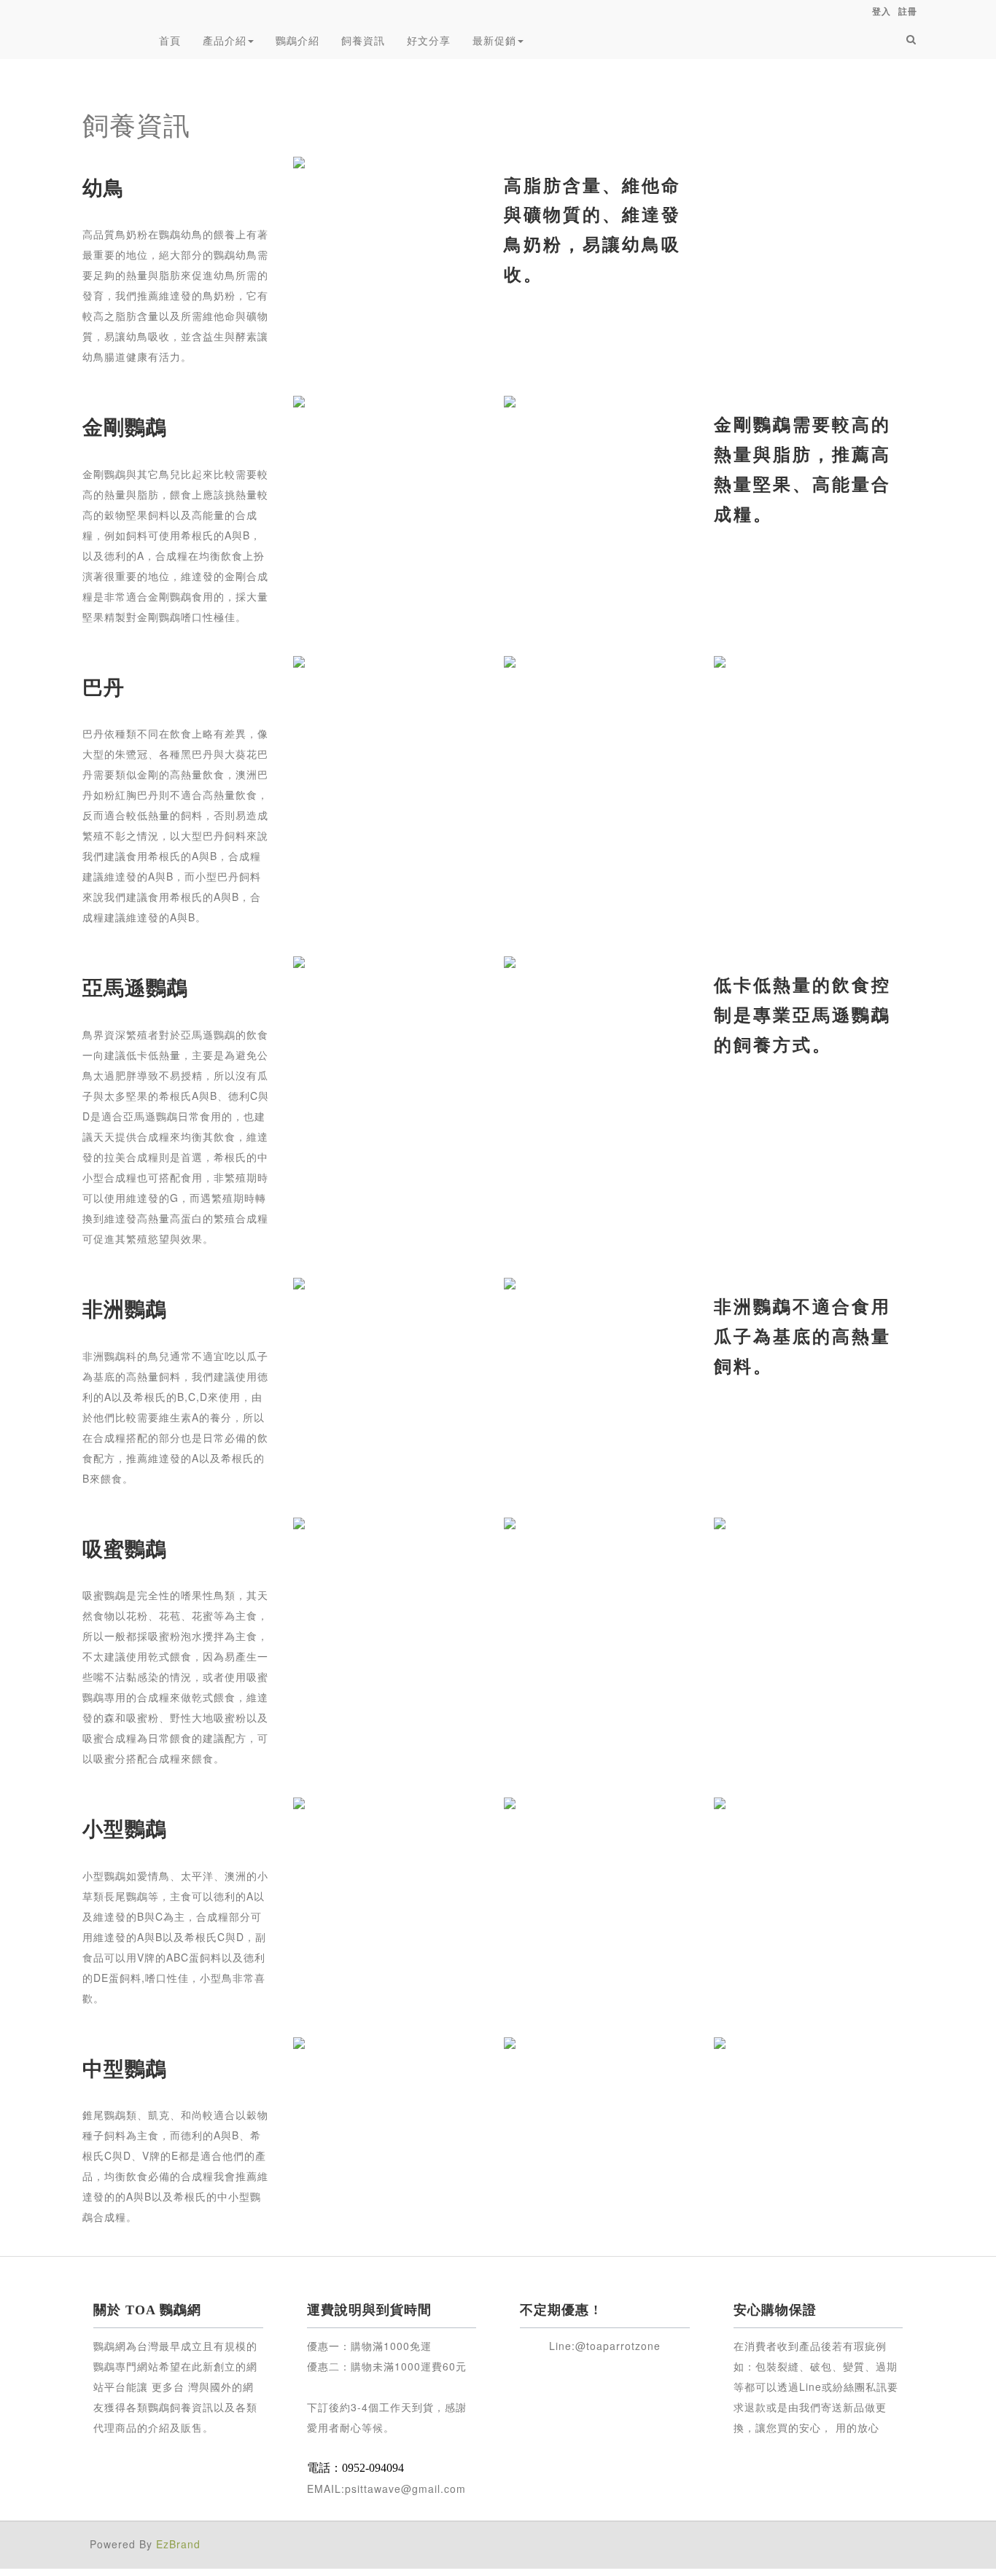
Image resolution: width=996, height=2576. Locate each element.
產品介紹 (225, 40)
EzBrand (178, 2544)
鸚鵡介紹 (297, 40)
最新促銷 (494, 40)
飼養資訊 (363, 40)
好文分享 (429, 40)
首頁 (170, 40)
